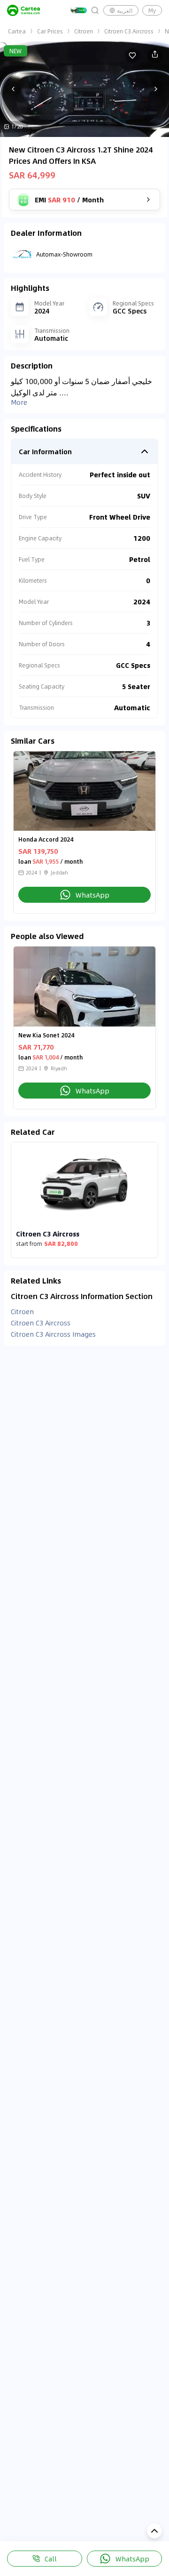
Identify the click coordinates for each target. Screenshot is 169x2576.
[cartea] (23, 10)
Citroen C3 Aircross (129, 31)
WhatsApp (132, 2559)
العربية (125, 10)
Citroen (84, 31)
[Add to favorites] (132, 56)
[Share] (155, 56)
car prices (50, 31)
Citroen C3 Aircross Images (53, 1334)
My (152, 10)
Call (51, 2559)
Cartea (17, 31)
